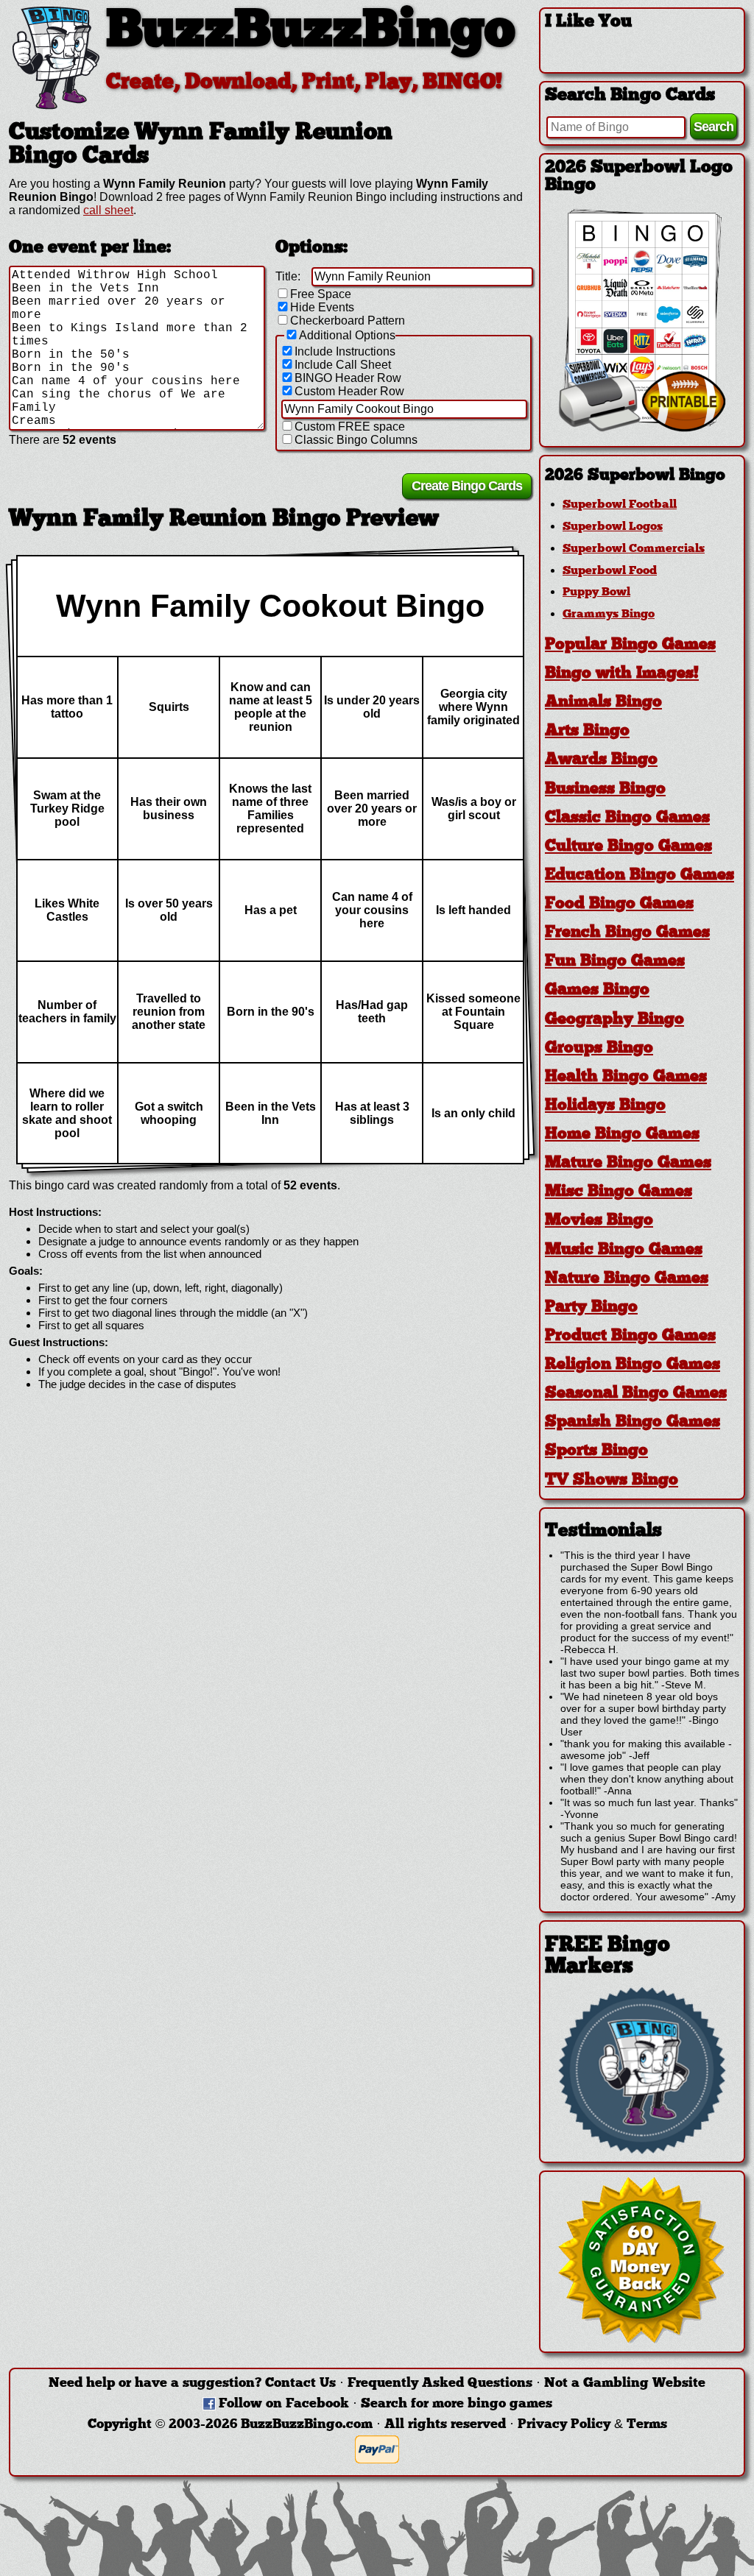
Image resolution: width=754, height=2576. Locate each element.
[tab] (642, 476)
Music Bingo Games (624, 1250)
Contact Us (300, 2384)
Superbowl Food (610, 571)
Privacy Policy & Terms (592, 2425)
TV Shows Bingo (612, 1480)
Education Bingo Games (640, 875)
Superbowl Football (620, 505)
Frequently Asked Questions (440, 2384)
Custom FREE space (350, 427)
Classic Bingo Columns (356, 440)
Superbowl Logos (613, 527)
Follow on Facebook (284, 2404)
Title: (288, 276)
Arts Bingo (587, 731)
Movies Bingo (599, 1221)
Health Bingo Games (626, 1077)
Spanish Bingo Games (633, 1422)
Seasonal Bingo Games (636, 1394)
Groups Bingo (599, 1048)
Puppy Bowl (596, 592)
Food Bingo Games (619, 904)
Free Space (321, 294)
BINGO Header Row (348, 378)
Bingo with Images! (622, 674)
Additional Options (347, 335)
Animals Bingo (603, 703)
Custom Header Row (349, 391)
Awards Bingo (601, 760)
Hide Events (322, 307)
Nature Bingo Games (627, 1279)
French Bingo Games (627, 933)
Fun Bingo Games (615, 962)
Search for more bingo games (457, 2404)
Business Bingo (605, 789)
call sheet (108, 210)
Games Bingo (597, 990)
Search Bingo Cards (630, 96)
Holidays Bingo (605, 1106)
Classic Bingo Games (627, 818)
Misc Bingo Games (619, 1192)
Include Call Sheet (343, 365)
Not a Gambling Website (625, 2384)
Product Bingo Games (630, 1336)
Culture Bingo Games (628, 847)
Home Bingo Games (622, 1135)
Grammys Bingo (609, 615)
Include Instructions (345, 351)
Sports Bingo (596, 1451)
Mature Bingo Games (628, 1163)
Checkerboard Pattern (348, 321)
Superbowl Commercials (634, 549)
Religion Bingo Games (633, 1365)
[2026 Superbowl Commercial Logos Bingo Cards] (642, 428)
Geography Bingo (614, 1020)
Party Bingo (591, 1308)
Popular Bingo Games (630, 645)
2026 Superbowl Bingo (635, 476)
